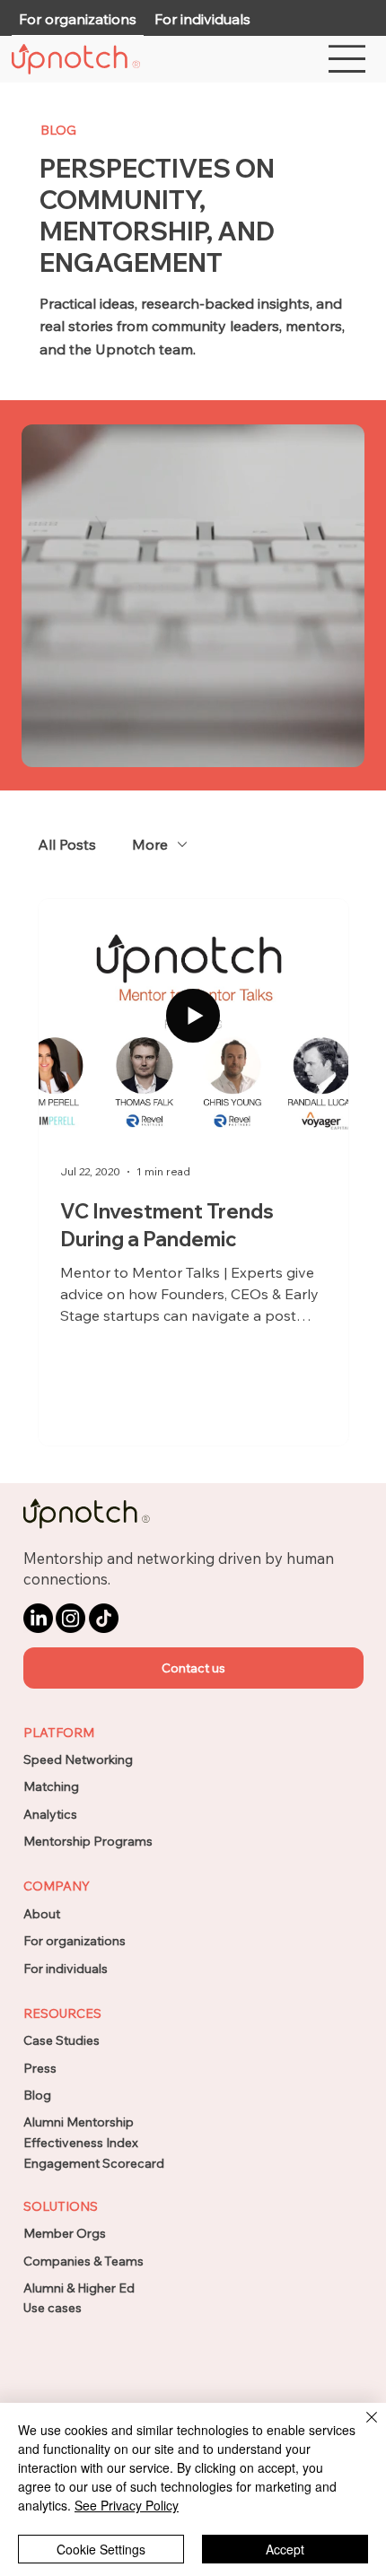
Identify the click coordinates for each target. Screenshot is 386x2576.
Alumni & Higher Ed (79, 2288)
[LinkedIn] (38, 1618)
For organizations (75, 1941)
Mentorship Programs (88, 1841)
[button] (193, 1668)
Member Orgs (65, 2233)
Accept (285, 2549)
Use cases (53, 2308)
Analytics (50, 1814)
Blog (37, 2095)
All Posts (67, 844)
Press (40, 2068)
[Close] (361, 2428)
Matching (51, 1786)
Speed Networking (78, 1760)
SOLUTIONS (61, 2206)
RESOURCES (62, 2013)
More (150, 844)
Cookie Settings (101, 2549)
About (42, 1914)
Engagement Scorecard (94, 2163)
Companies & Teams (83, 2261)
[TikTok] (104, 1618)
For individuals (66, 1969)
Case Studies (61, 2040)
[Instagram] (70, 1618)
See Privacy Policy (127, 2505)
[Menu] (348, 59)
